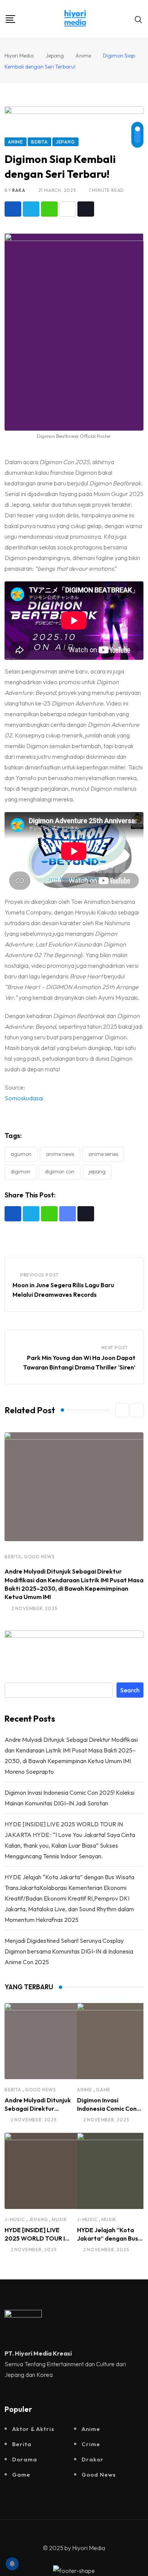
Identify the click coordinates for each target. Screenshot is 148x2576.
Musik (59, 2219)
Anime (85, 2090)
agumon (21, 1154)
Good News (39, 1557)
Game (103, 2090)
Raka (19, 190)
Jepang (97, 1171)
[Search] (139, 19)
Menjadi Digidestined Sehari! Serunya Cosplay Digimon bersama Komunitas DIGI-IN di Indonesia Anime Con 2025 (69, 1951)
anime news (60, 1154)
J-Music (15, 2219)
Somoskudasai (24, 1098)
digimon (20, 1171)
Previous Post (39, 1275)
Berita (13, 1557)
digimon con (60, 1171)
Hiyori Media (89, 2548)
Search (130, 1690)
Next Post (115, 1348)
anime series (103, 1154)
